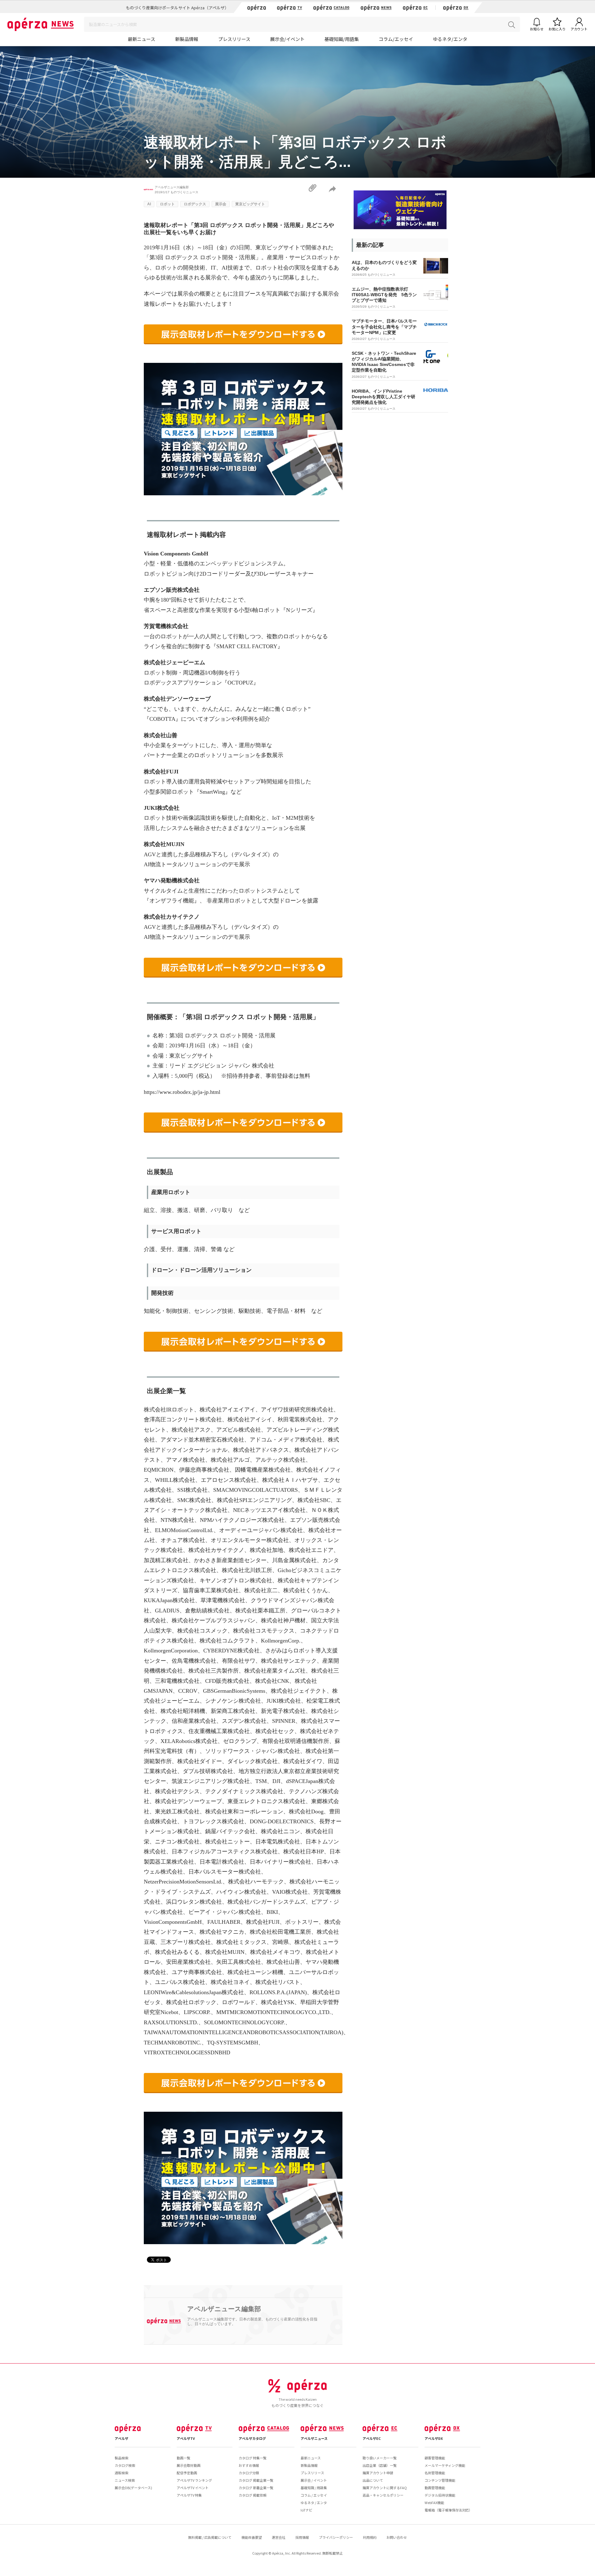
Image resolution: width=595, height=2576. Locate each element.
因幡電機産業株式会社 (263, 1470)
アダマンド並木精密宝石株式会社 (202, 1440)
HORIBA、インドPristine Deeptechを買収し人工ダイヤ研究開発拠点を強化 (383, 397)
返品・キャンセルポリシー (383, 2495)
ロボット (167, 204)
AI (149, 204)
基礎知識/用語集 (342, 39)
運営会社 (279, 2537)
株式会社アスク (191, 1430)
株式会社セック (275, 1731)
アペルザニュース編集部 (172, 187)
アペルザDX (434, 2438)
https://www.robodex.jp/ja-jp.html (182, 1092)
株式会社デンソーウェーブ (188, 1801)
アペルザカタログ (252, 2438)
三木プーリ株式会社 (186, 1942)
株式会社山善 (283, 1962)
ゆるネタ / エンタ (314, 2502)
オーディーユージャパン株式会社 (261, 1530)
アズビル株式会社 (239, 1430)
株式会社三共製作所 (214, 1671)
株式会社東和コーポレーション (244, 1812)
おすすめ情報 (249, 2465)
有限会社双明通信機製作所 (296, 1741)
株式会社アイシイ (250, 1419)
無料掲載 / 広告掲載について (210, 2537)
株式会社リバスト (278, 1982)
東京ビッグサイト (250, 204)
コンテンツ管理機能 (440, 2480)
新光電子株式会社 (283, 1711)
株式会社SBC (314, 1500)
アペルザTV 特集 (189, 2495)
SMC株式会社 (194, 1500)
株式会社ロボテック (191, 2002)
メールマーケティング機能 (445, 2465)
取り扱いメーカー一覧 (380, 2458)
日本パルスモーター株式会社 (225, 1872)
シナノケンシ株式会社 (233, 1701)
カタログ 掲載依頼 (253, 2495)
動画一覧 (183, 2458)
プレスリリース (234, 39)
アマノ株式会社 (186, 1460)
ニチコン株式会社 (177, 1842)
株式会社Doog (306, 1812)
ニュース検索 (125, 2480)
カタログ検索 (125, 2465)
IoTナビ (306, 2510)
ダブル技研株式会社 (208, 1771)
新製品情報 (187, 39)
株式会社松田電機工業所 (280, 1932)
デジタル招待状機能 (440, 2495)
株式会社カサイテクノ (216, 1550)
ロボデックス (195, 204)
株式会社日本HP (304, 1852)
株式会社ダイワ (303, 1761)
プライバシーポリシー (336, 2537)
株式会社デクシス (177, 1791)
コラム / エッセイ (314, 2495)
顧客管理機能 (435, 2458)
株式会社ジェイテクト (299, 1691)
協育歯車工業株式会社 (211, 1590)
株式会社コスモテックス (264, 1631)
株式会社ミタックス (241, 1942)
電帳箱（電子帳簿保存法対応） (448, 2510)
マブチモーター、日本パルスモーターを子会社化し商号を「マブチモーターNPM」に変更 (384, 327)
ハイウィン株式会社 (241, 1892)
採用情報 (302, 2537)
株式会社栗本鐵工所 (260, 1611)
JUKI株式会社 (284, 1701)
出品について (373, 2480)
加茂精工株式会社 (166, 1560)
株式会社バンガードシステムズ (267, 1902)
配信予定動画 (187, 2473)
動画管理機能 (435, 2488)
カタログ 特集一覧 (253, 2458)
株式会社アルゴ (230, 1460)
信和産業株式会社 (194, 1721)
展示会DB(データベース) (133, 2488)
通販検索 (121, 2473)
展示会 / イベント (314, 2480)
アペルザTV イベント (193, 2488)
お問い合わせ (397, 2537)
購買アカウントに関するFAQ (385, 2488)
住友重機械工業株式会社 (219, 1731)
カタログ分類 (249, 2473)
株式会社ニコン (280, 1831)
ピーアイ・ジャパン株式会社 (225, 1912)
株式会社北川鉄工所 (247, 1570)
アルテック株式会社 (280, 1460)
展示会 (221, 204)
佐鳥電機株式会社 (194, 1661)
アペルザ (121, 2438)
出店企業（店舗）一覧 (380, 2465)
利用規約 (370, 2537)
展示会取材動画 (189, 2465)
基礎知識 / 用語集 (314, 2488)
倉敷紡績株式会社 (207, 1611)
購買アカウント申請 (378, 2473)
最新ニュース (141, 39)
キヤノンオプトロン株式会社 (236, 1580)
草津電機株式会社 (223, 1600)
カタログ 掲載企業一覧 (256, 2480)
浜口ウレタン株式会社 (194, 1902)
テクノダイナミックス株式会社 (244, 1791)
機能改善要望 (252, 2537)
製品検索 (121, 2458)
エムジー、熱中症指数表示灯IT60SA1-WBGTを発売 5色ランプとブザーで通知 (384, 295)
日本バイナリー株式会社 (280, 1862)
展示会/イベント (287, 39)
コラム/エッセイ (396, 39)
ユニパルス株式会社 (180, 1982)
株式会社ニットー (227, 1842)
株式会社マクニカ (222, 1932)
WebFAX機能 (434, 2502)
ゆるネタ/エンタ (450, 39)
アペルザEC (372, 2438)
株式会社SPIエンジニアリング (254, 1500)
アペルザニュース (314, 2438)
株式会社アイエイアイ (227, 1410)
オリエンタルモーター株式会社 (250, 1540)
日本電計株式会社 (222, 1862)
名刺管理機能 (435, 2473)
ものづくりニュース (184, 192)
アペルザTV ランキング (194, 2480)
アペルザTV (186, 2438)
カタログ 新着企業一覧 (256, 2488)
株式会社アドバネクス (261, 1450)
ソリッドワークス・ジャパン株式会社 (253, 1751)
